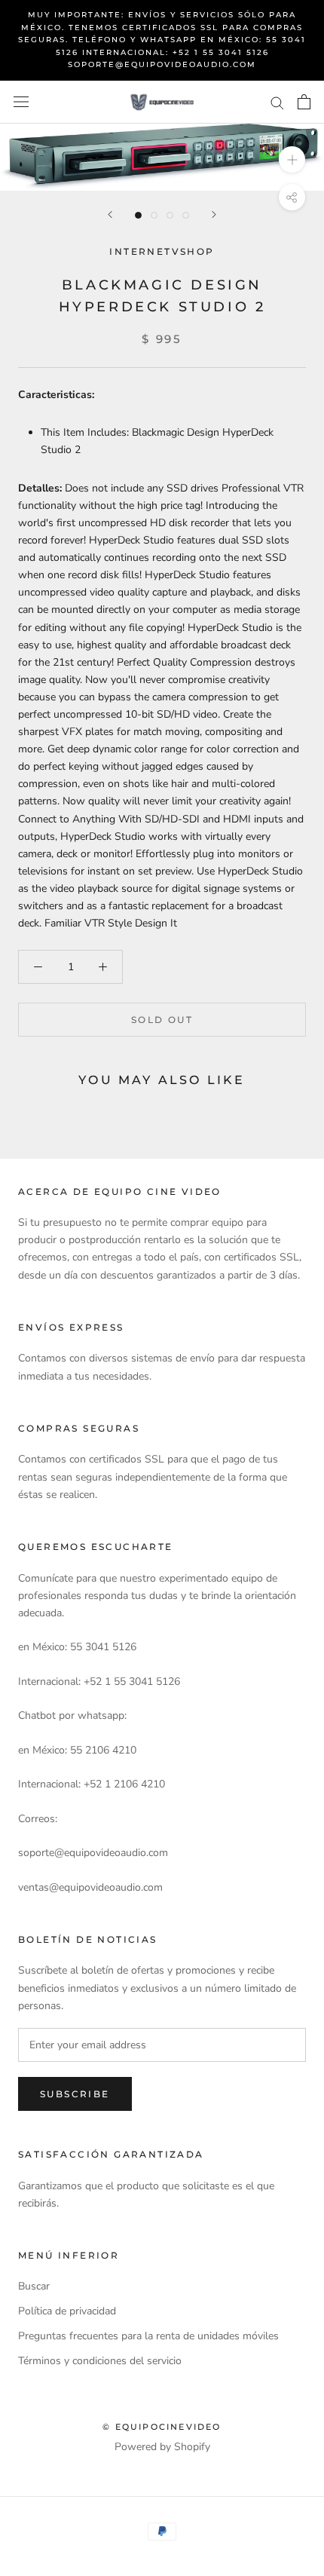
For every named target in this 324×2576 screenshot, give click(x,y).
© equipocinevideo (162, 2427)
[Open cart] (304, 102)
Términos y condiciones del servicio (100, 2361)
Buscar (34, 2286)
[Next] (214, 214)
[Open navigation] (21, 102)
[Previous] (110, 214)
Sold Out (162, 1020)
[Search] (277, 102)
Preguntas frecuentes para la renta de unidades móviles (148, 2336)
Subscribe (75, 2094)
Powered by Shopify (162, 2447)
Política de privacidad (67, 2311)
